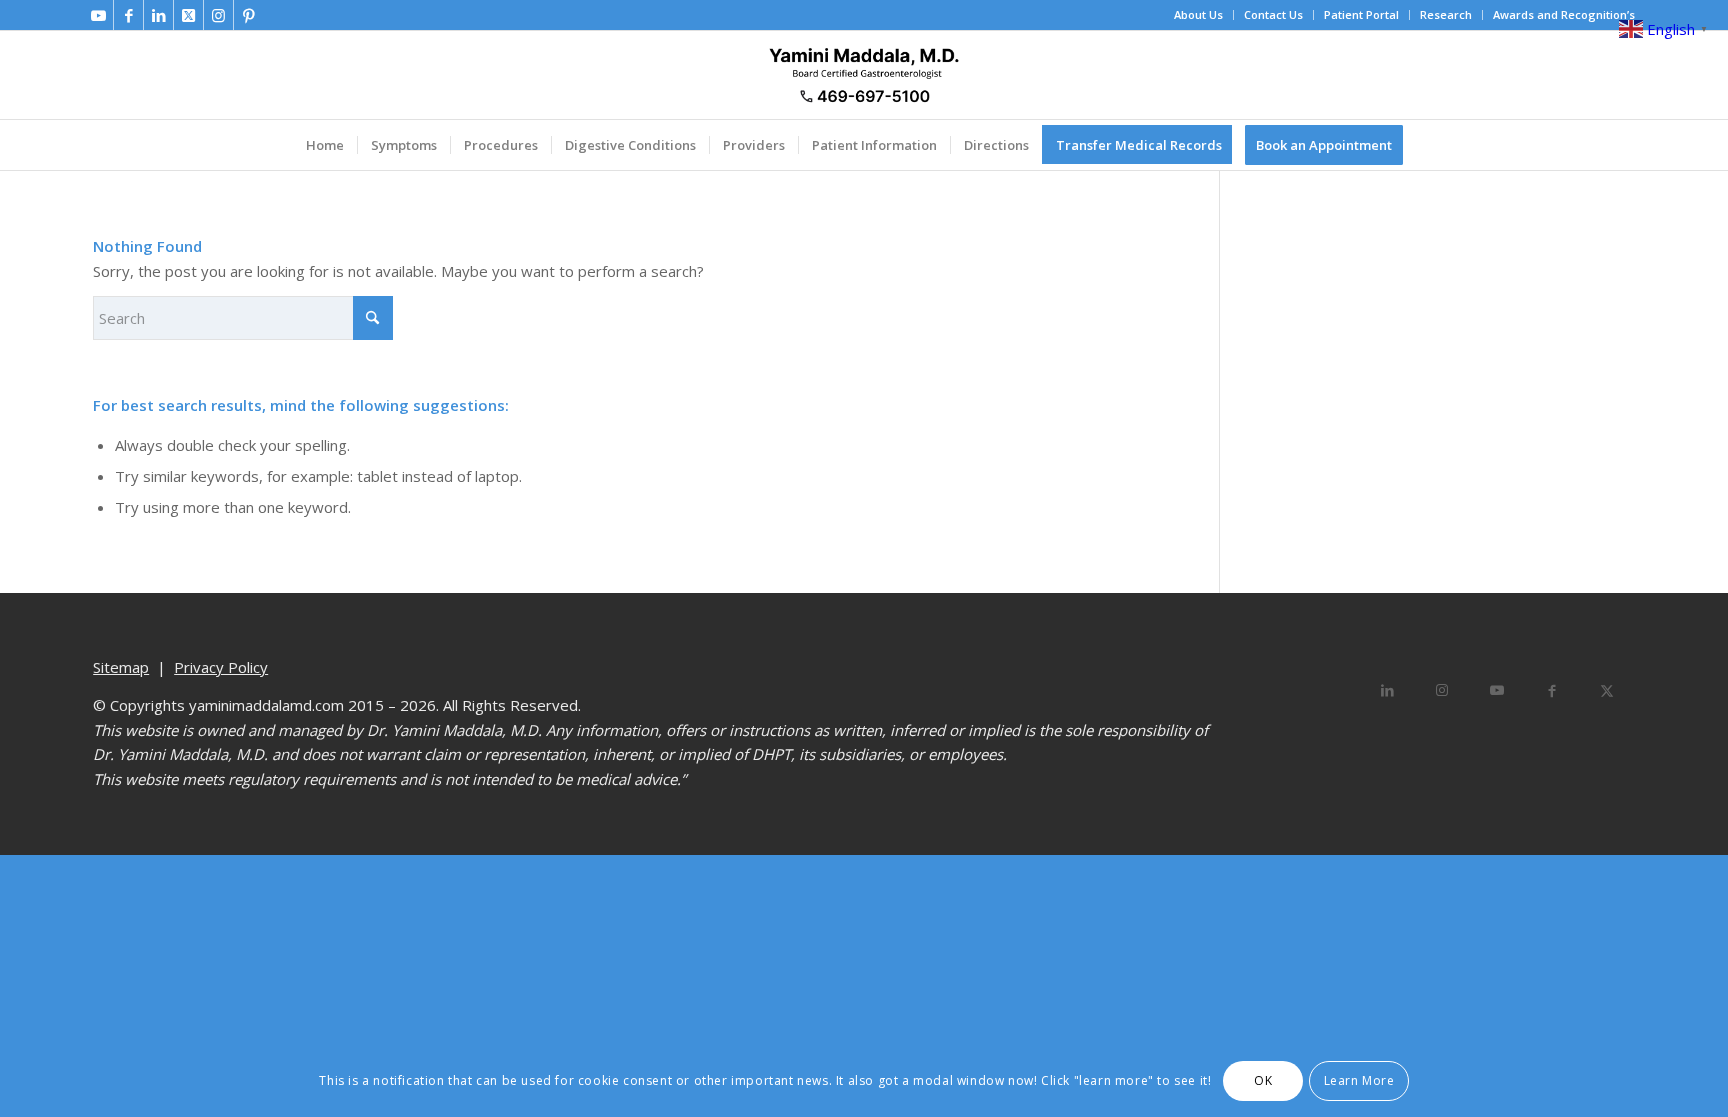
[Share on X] (1607, 690)
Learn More (1359, 1079)
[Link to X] (188, 15)
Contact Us (1273, 14)
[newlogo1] (863, 75)
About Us (1198, 14)
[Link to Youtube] (98, 15)
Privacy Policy (221, 667)
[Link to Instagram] (218, 15)
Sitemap (121, 667)
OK (1263, 1079)
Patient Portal (1361, 14)
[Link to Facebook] (128, 15)
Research (1446, 14)
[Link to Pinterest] (249, 15)
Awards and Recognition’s (1564, 14)
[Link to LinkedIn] (158, 15)
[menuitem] (1199, 15)
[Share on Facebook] (1552, 690)
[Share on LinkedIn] (1387, 690)
